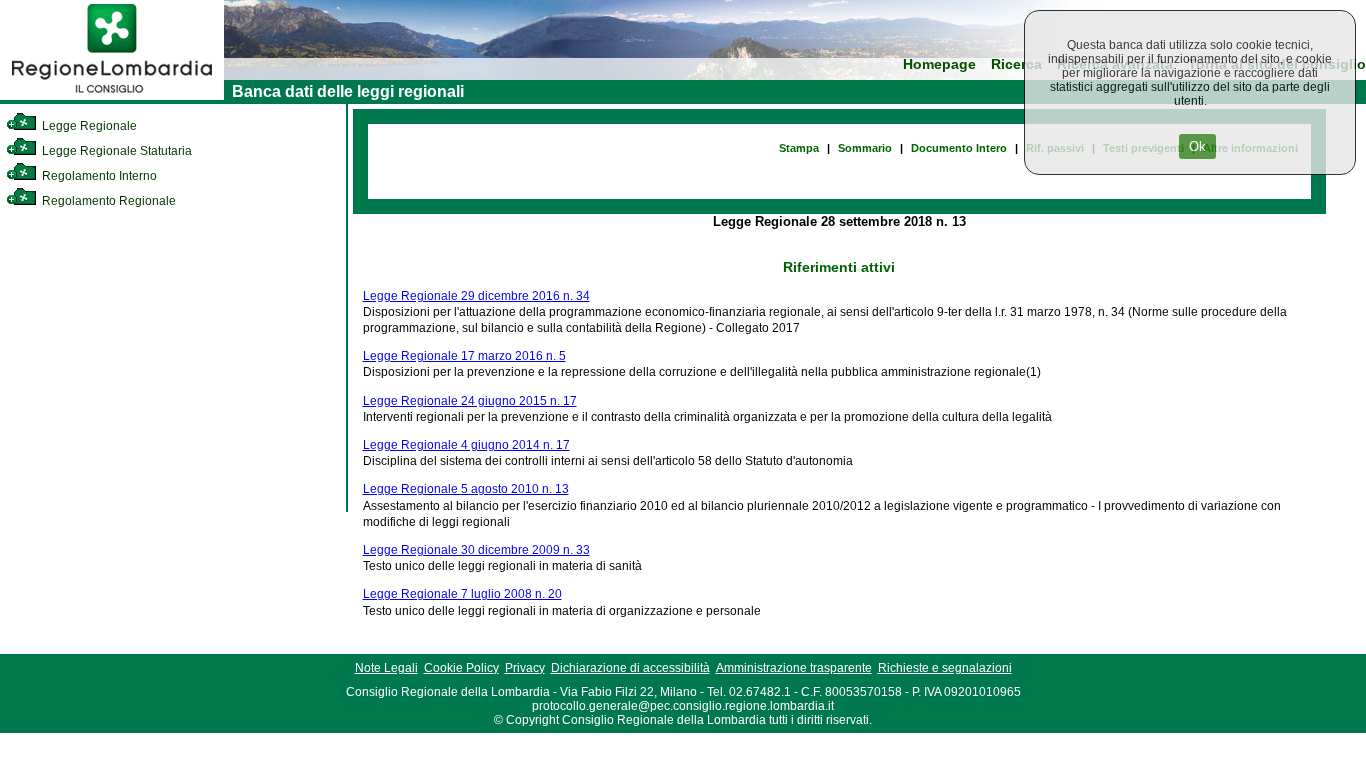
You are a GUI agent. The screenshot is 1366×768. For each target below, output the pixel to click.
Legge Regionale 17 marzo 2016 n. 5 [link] (464, 356)
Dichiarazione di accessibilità (630, 668)
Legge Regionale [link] (88, 126)
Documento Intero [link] (959, 148)
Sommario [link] (865, 148)
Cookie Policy (461, 668)
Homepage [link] (939, 64)
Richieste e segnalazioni (945, 668)
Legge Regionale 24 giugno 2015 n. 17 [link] (470, 401)
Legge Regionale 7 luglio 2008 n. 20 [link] (462, 594)
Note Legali (386, 668)
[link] (112, 96)
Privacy (525, 668)
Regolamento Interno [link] (98, 176)
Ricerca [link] (1016, 64)
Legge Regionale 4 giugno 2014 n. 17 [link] (466, 445)
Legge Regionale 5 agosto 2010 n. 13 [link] (466, 489)
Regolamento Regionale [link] (107, 201)
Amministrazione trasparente (794, 668)
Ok (1197, 146)
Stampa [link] (799, 148)
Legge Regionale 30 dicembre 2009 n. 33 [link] (476, 550)
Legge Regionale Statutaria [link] (115, 151)
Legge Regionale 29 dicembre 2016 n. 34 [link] (476, 296)
